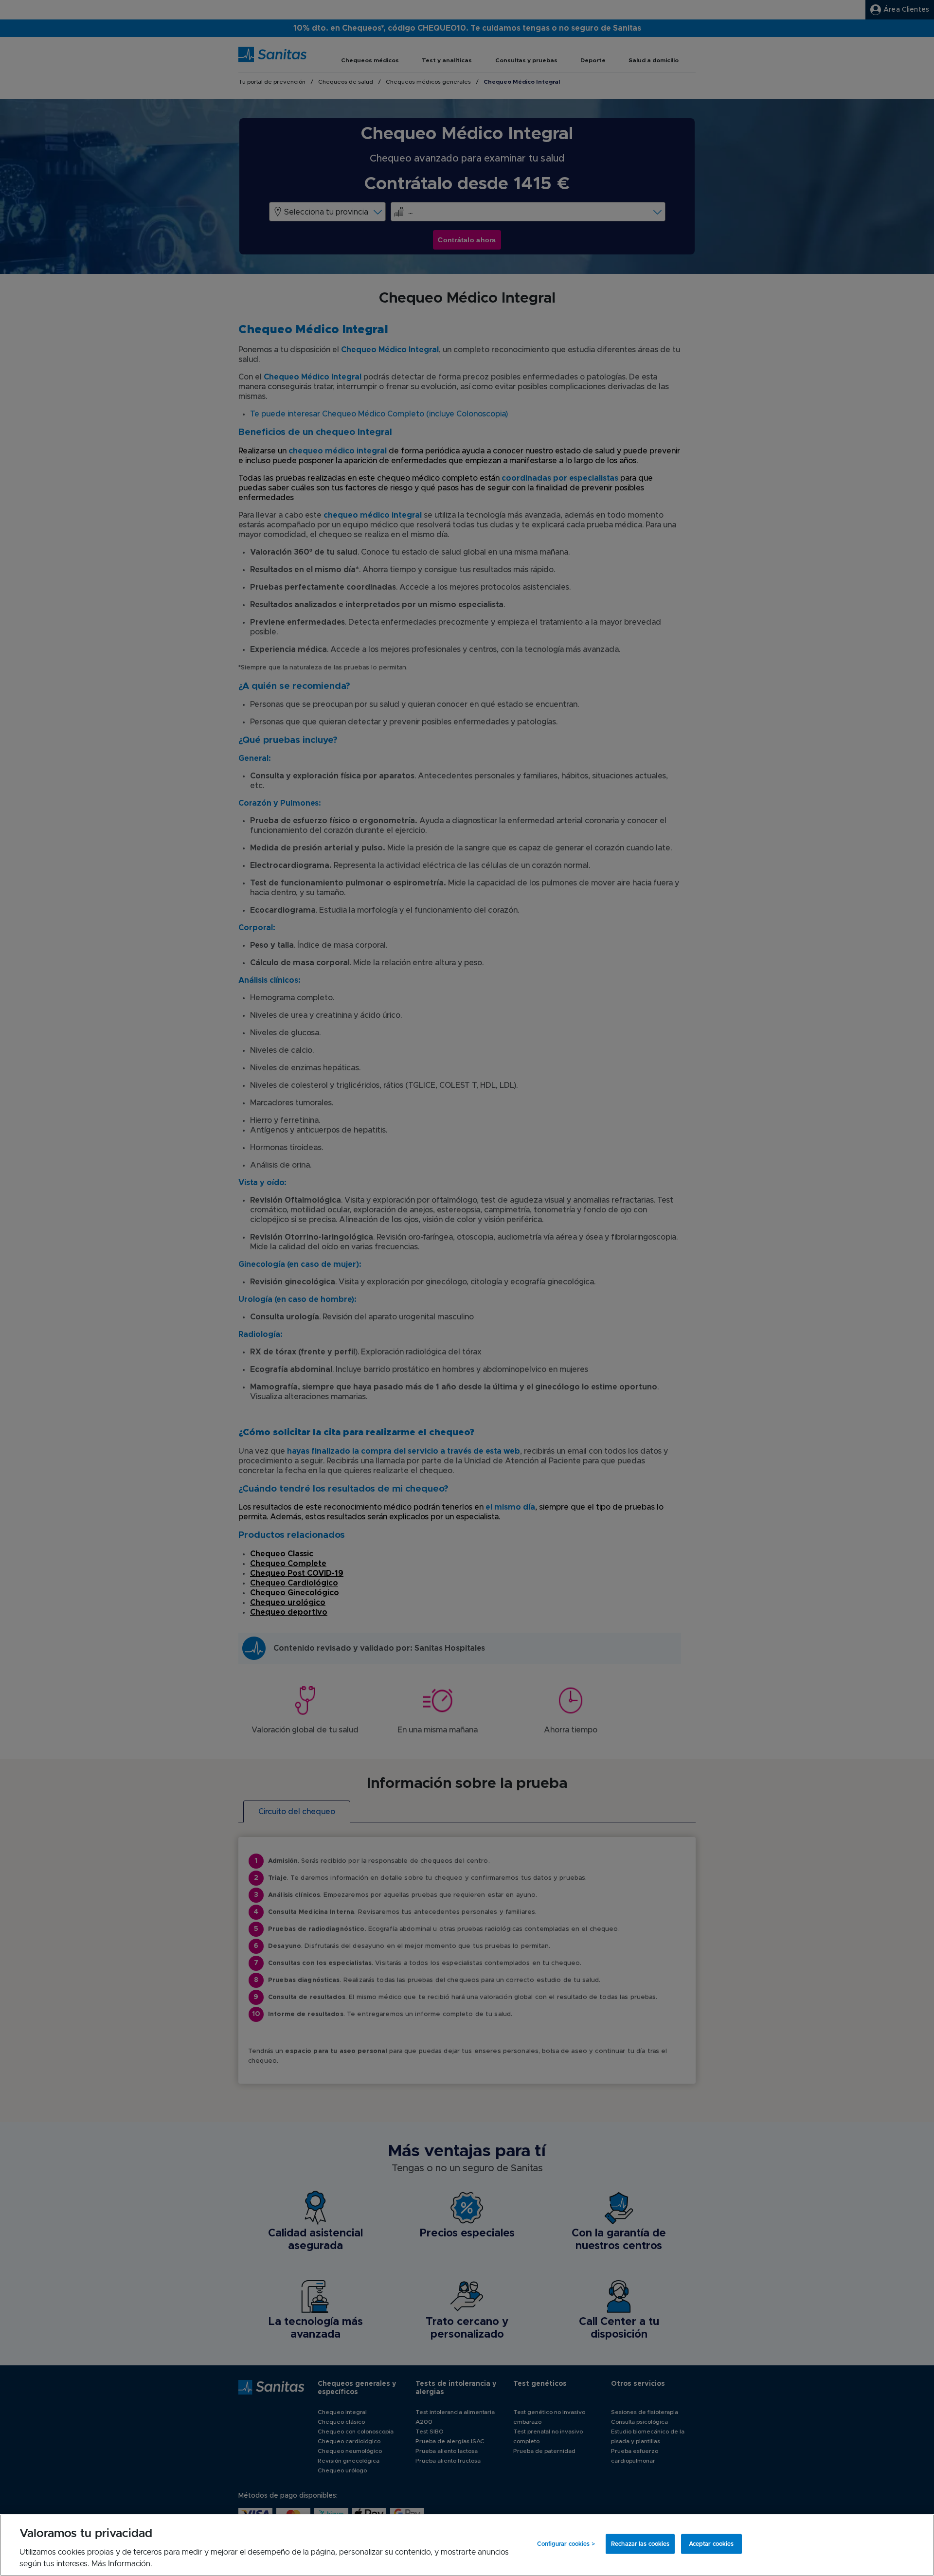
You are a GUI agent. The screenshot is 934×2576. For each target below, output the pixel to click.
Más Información (121, 2564)
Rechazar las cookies (640, 2544)
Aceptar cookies (711, 2544)
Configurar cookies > (566, 2544)
